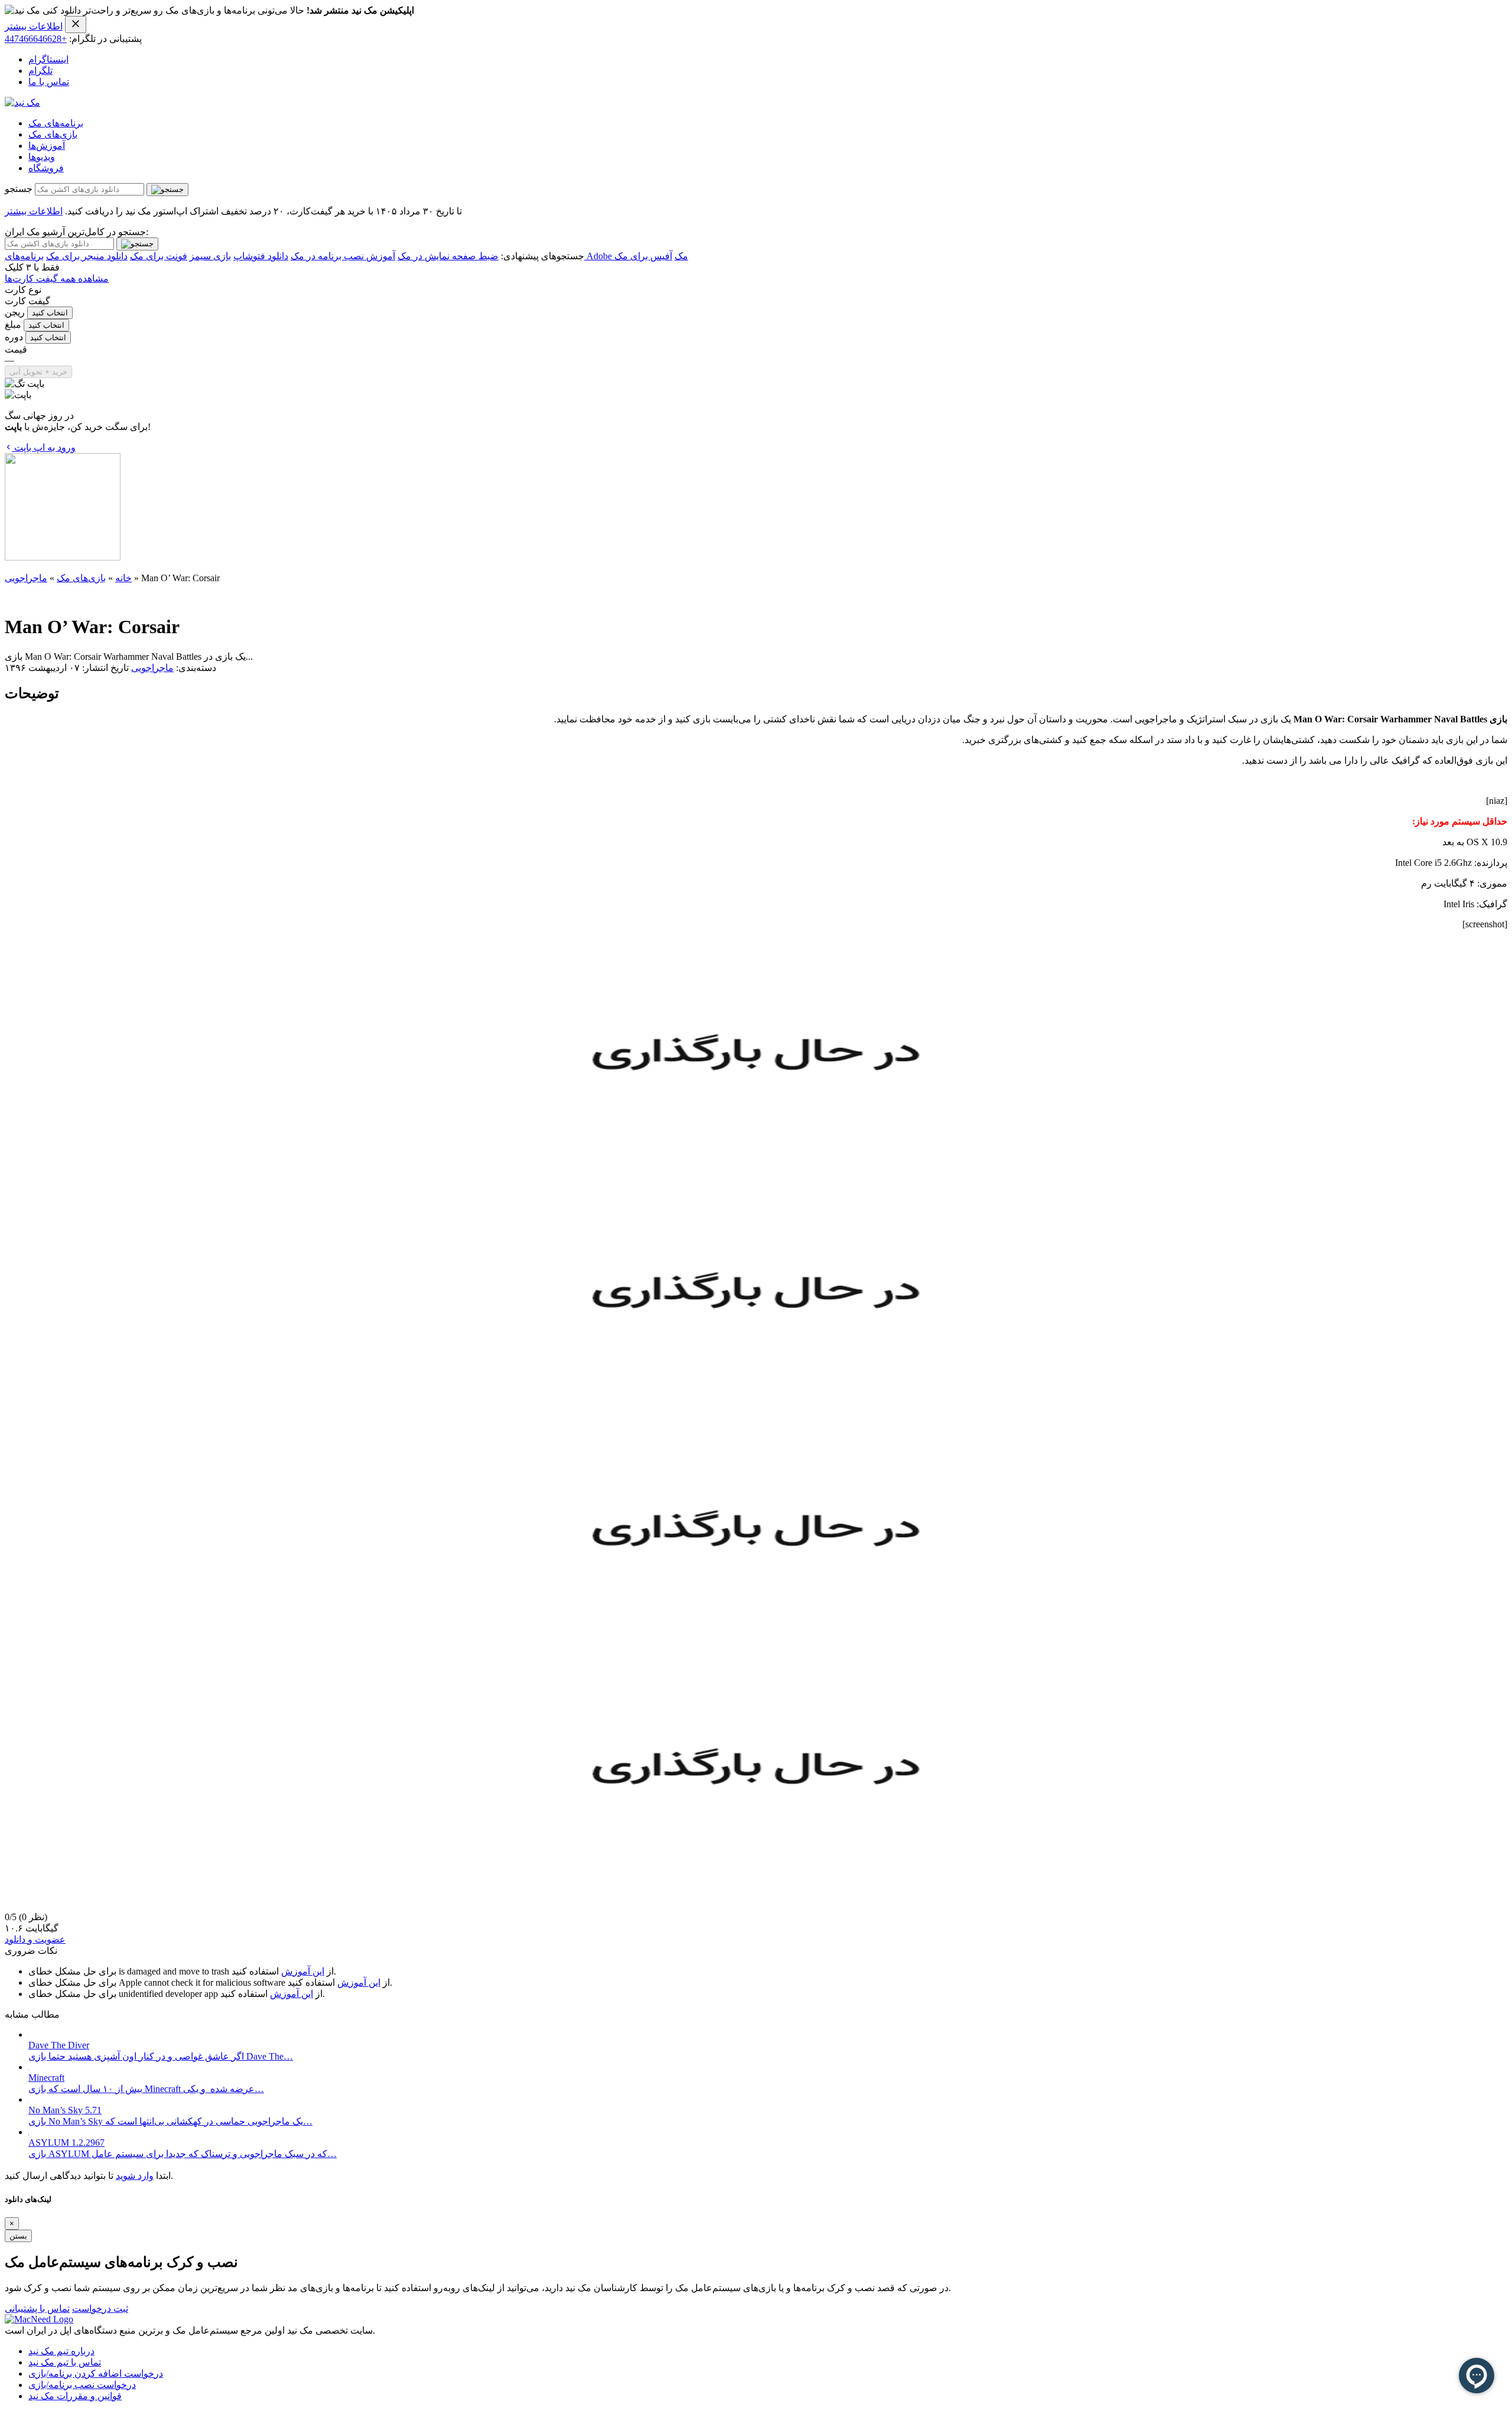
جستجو (19, 189)
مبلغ (13, 325)
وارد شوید (135, 2176)
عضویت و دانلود (35, 1939)
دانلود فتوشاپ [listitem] (261, 256)
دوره (14, 337)
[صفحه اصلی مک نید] (22, 102)
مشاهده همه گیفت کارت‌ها (57, 278)
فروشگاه (46, 168)
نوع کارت (23, 290)
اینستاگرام (48, 59)
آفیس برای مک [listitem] (643, 256)
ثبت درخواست (100, 2309)
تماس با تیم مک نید (65, 2362)
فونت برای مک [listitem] (159, 256)
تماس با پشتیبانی (37, 2309)
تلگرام (40, 71)
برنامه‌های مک (56, 123)
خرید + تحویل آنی (38, 372)
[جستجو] (167, 190)
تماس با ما (49, 82)
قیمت (16, 349)
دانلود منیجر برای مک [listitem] (87, 256)
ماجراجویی (26, 578)
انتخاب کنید (50, 313)
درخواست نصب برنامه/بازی (82, 2385)
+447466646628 (36, 39)
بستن (18, 2236)
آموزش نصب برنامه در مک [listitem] (343, 256)
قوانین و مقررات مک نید (75, 2396)
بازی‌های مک (53, 134)
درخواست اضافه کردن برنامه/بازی (96, 2373)
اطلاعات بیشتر (34, 26)
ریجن (15, 312)
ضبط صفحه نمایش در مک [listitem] (448, 256)
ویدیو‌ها (42, 157)
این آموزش (303, 1971)
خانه (123, 578)
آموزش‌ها (47, 146)
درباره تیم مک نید (61, 2351)
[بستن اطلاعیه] (76, 25)
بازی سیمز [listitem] (210, 256)
